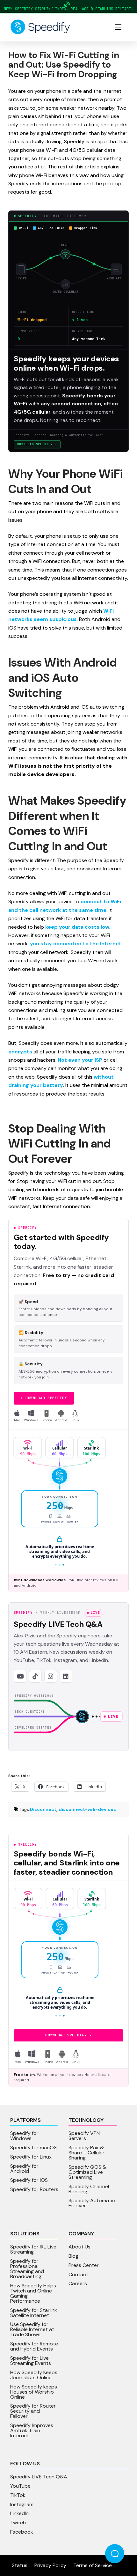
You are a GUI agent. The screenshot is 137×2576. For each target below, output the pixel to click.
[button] (118, 27)
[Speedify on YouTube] (20, 1676)
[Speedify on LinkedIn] (66, 1676)
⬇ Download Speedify (44, 1398)
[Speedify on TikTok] (35, 1676)
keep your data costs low (77, 927)
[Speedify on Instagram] (51, 1676)
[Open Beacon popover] (115, 2554)
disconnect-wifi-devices (87, 1809)
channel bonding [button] (49, 435)
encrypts (20, 1052)
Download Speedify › (37, 444)
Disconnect (43, 1809)
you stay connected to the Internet (76, 944)
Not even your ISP (80, 1060)
